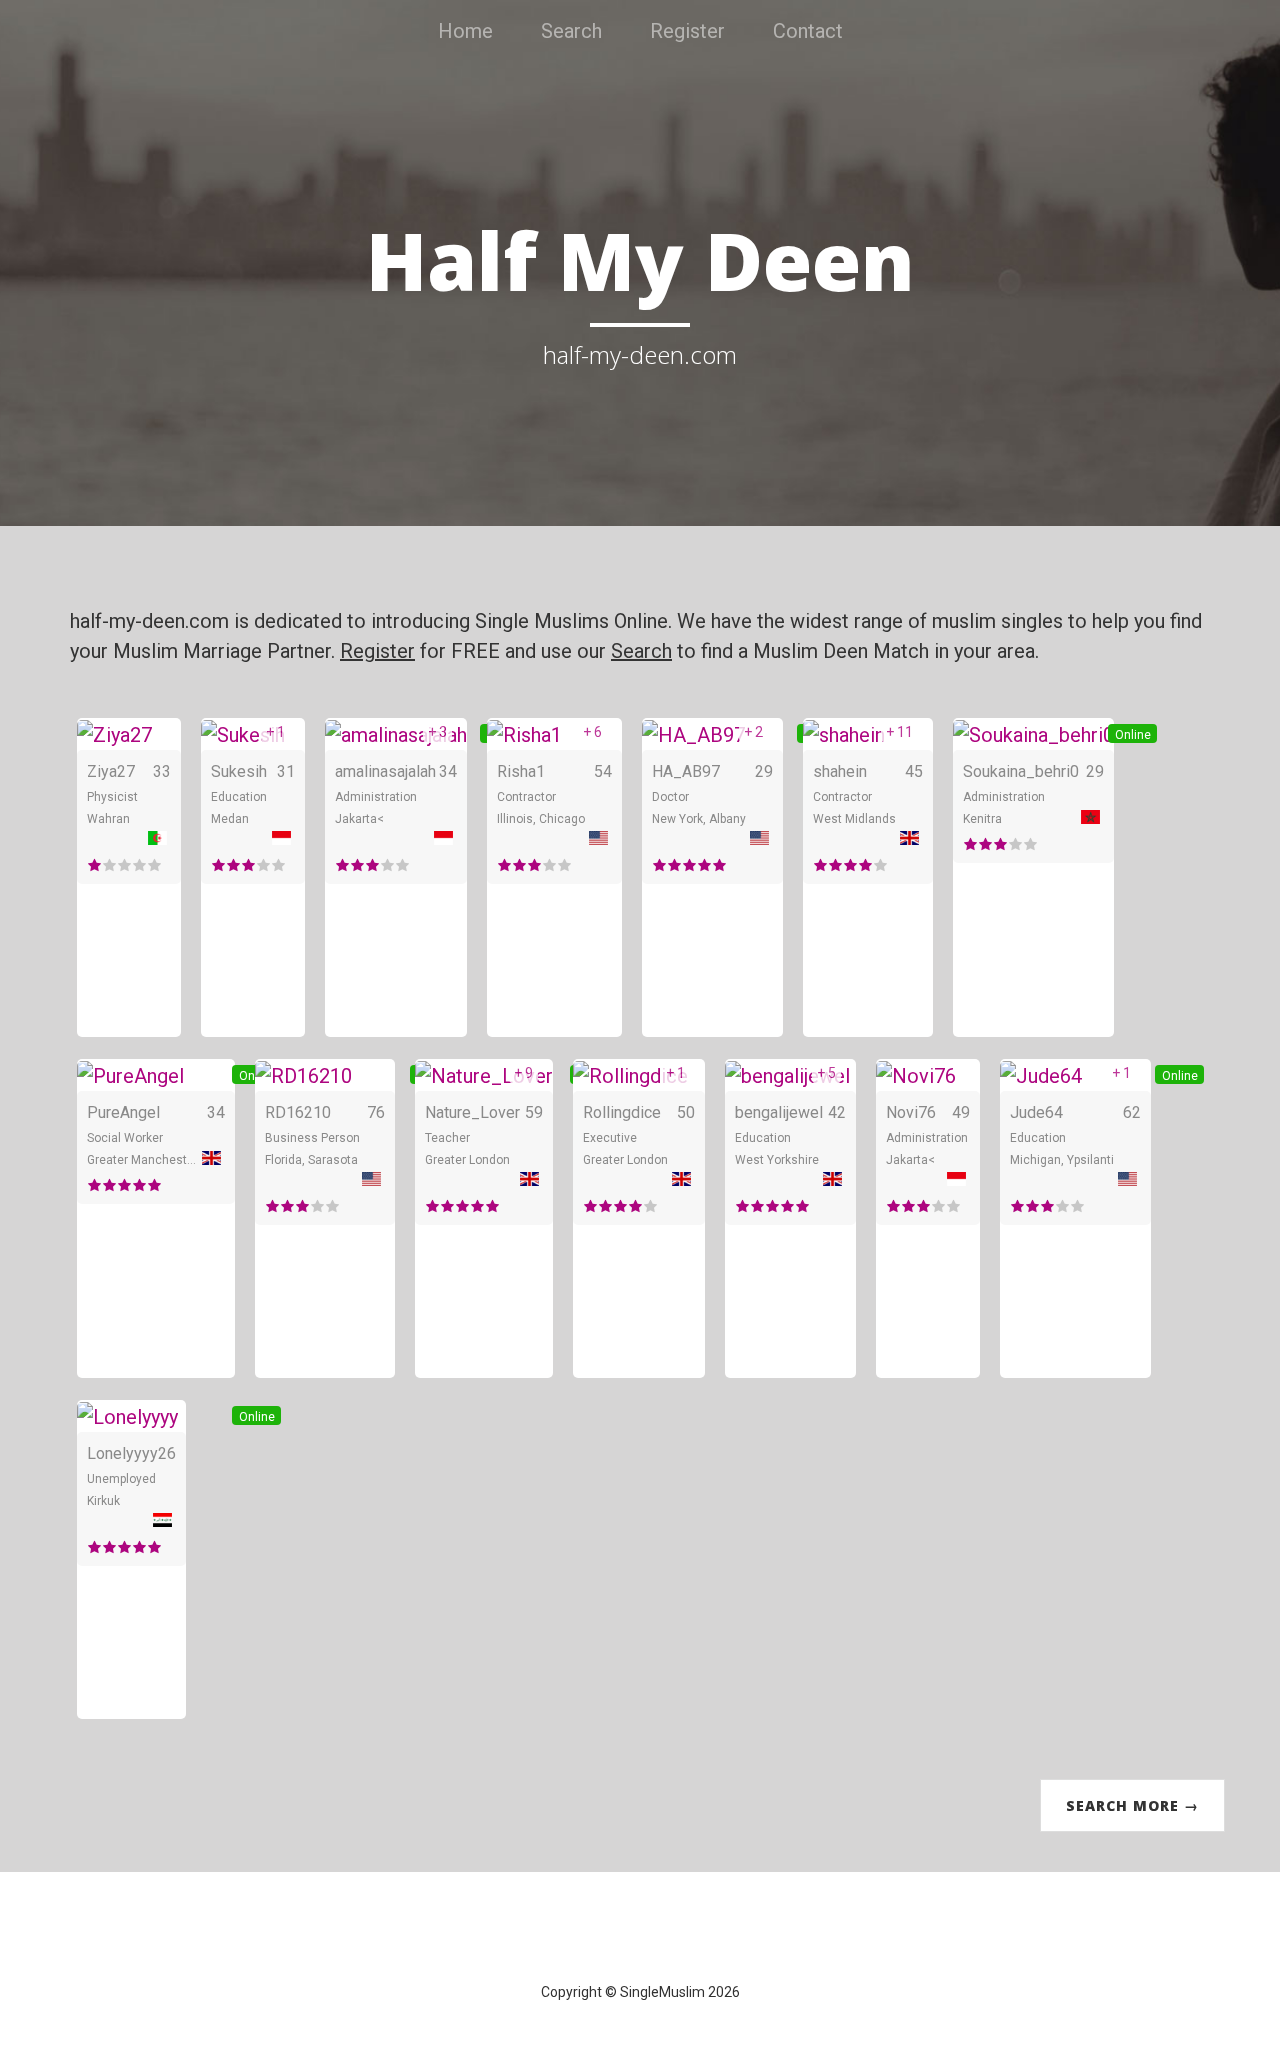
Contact (808, 31)
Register (687, 31)
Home (465, 31)
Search (571, 31)
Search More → (1132, 1805)
